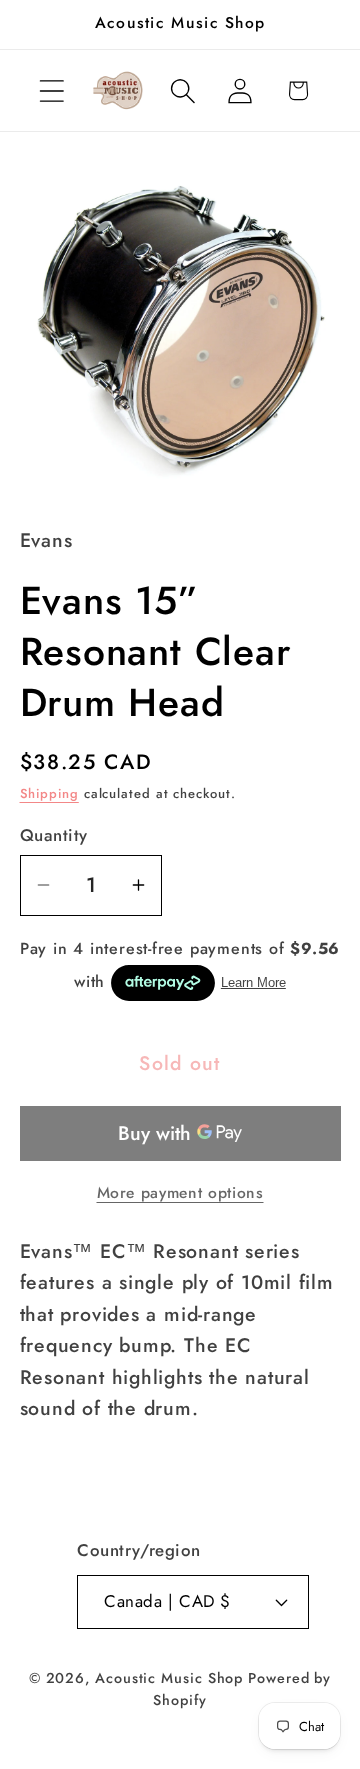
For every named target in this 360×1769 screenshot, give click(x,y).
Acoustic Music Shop (169, 1678)
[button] (51, 90)
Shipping (49, 793)
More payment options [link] (180, 1193)
